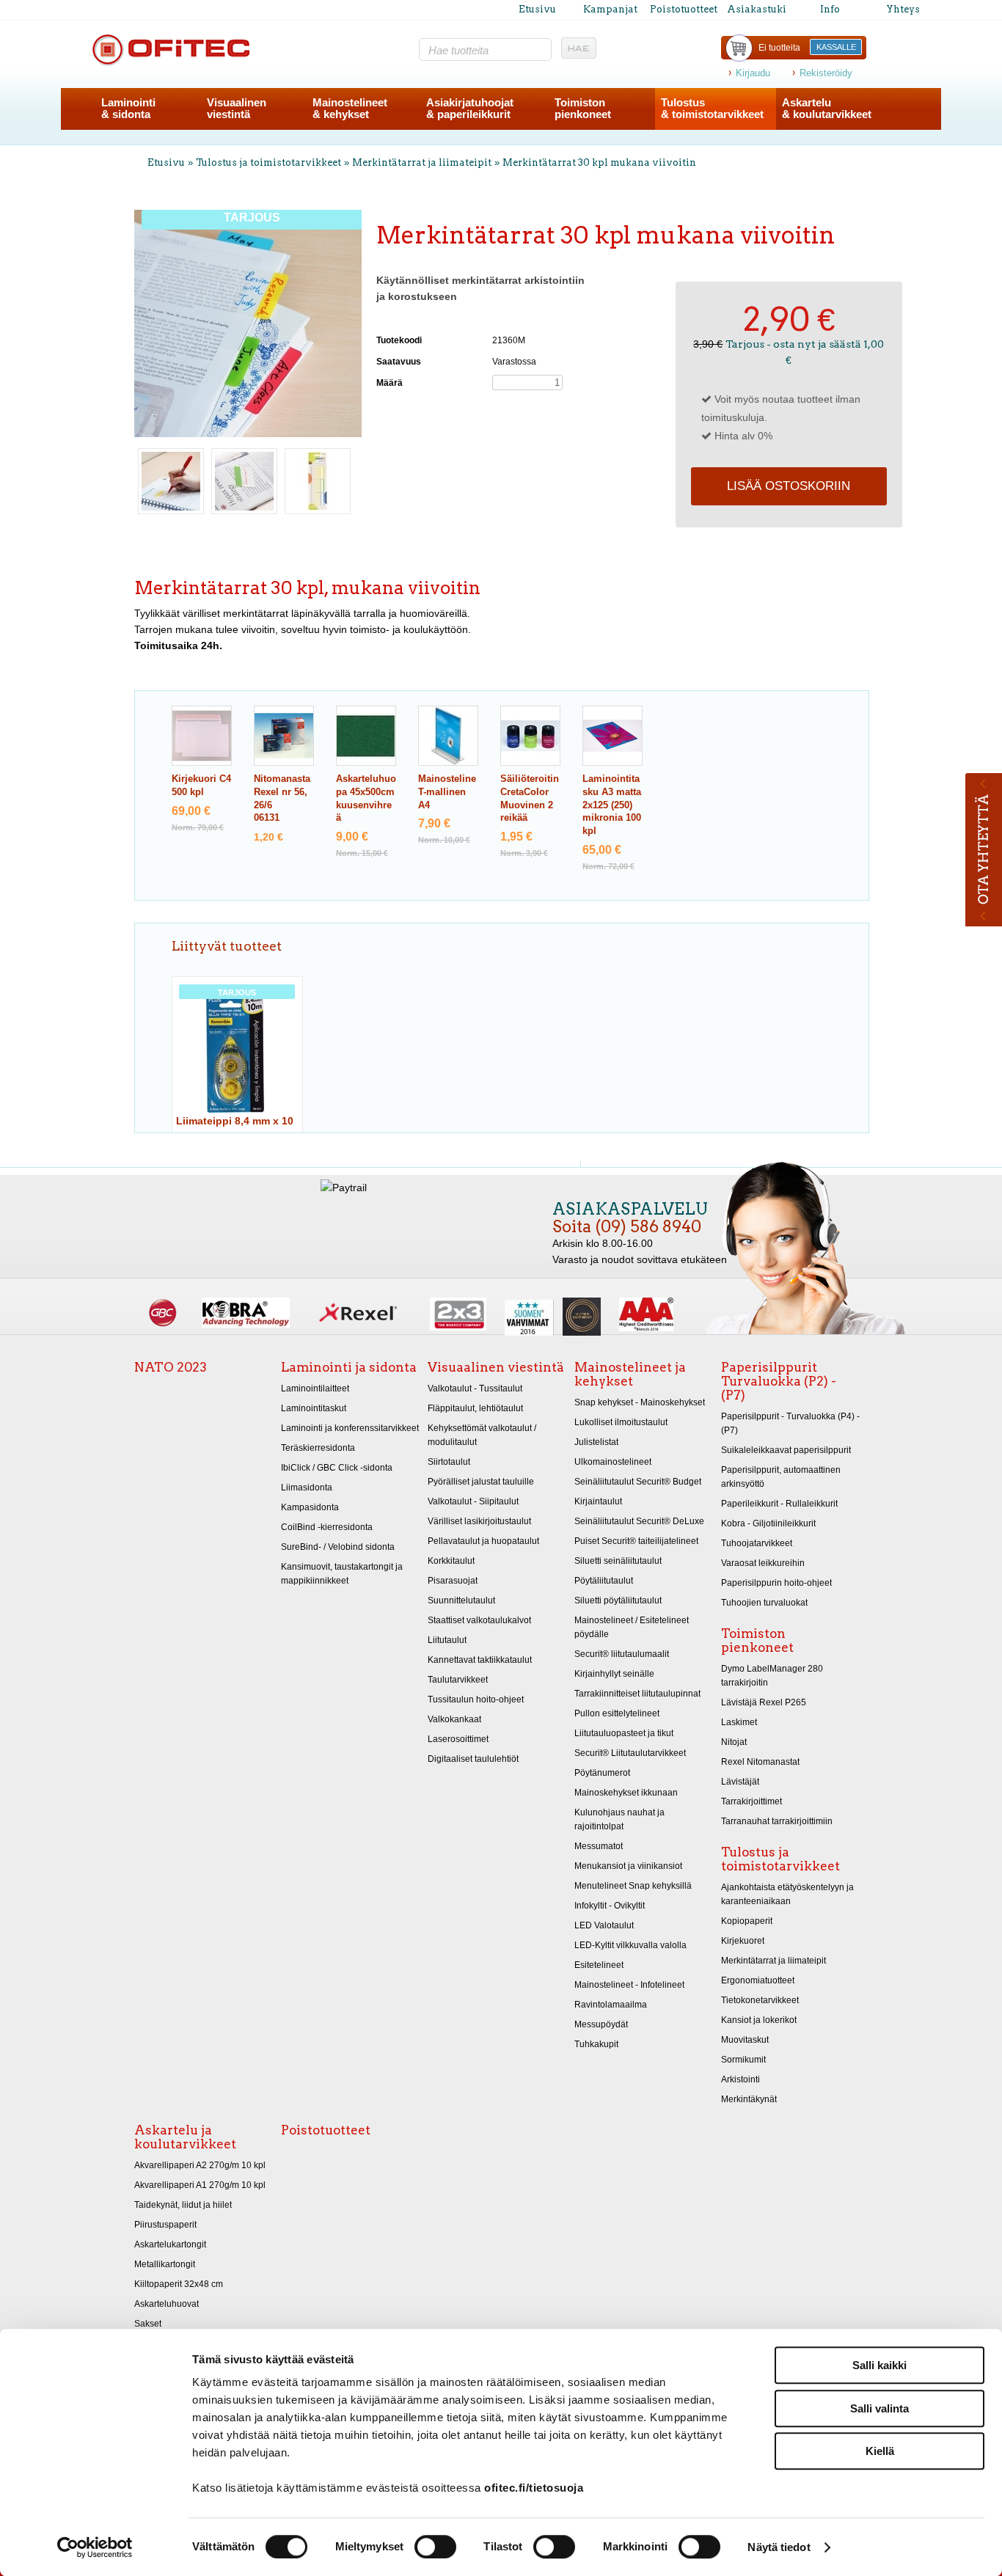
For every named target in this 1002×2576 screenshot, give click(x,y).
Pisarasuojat (453, 1581)
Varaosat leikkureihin (763, 1563)
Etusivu (537, 9)
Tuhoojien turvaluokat (764, 1603)
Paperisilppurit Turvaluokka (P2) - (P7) (779, 1381)
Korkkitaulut (451, 1561)
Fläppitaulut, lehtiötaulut (475, 1408)
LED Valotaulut (604, 1925)
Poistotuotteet (684, 9)
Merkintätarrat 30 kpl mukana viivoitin (599, 162)
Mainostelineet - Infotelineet (629, 1985)
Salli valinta (880, 2408)
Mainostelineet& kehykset (350, 108)
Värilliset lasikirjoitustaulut (479, 1521)
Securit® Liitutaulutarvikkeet (630, 1753)
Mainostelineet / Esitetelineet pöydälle (632, 1627)
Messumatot (599, 1846)
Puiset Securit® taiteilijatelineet (636, 1541)
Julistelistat (596, 1442)
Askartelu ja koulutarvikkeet (185, 2137)
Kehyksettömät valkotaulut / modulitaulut (482, 1435)
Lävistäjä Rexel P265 (764, 1702)
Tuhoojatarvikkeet (757, 1543)
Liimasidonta (307, 1488)
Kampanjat (610, 9)
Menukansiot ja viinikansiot (628, 1866)
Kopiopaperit (747, 1921)
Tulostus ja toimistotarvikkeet (268, 162)
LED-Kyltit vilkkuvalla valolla (630, 1945)
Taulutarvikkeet (458, 1680)
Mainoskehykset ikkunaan (626, 1793)
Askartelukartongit (170, 2244)
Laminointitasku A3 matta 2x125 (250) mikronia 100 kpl (612, 805)
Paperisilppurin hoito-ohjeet (776, 1583)
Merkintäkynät (749, 2099)
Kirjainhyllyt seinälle (614, 1674)
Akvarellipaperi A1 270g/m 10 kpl (200, 2185)
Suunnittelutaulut (461, 1600)
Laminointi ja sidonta (349, 1367)
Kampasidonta (310, 1507)
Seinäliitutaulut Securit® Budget (638, 1482)
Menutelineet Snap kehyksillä (633, 1886)
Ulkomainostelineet (613, 1462)
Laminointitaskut (314, 1408)
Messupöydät (601, 2024)
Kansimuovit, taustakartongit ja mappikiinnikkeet (342, 1574)
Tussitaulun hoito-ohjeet (476, 1699)
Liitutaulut (447, 1640)
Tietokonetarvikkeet (760, 2000)
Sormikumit (743, 2060)
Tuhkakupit (596, 2044)
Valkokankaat (454, 1719)
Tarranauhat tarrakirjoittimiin (777, 1821)
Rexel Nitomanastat (760, 1762)
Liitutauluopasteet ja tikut (624, 1733)
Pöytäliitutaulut (604, 1581)
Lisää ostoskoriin (789, 486)
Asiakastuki (757, 9)
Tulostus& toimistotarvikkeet (712, 108)
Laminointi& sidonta (128, 108)
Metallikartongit (165, 2264)
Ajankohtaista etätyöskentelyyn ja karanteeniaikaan (787, 1894)
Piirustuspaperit (165, 2225)
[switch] (435, 2547)
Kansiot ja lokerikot (759, 2020)
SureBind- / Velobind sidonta (338, 1547)
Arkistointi (740, 2079)
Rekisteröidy (826, 73)
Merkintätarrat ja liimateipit (422, 162)
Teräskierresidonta (318, 1448)
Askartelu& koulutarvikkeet (827, 108)
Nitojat (734, 1742)
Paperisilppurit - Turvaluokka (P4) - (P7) (790, 1423)
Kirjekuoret (743, 1941)
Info (830, 9)
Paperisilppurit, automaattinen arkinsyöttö (781, 1477)
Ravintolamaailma (611, 2005)
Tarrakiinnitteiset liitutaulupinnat (637, 1694)
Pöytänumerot (602, 1773)
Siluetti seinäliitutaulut (618, 1561)
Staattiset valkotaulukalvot (479, 1620)
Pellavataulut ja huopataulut (483, 1541)
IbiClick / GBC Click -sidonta (337, 1468)
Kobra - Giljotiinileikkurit (768, 1523)
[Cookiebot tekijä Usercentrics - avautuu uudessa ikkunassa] (95, 2547)
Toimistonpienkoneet (583, 108)
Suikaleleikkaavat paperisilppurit (786, 1450)
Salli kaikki (880, 2365)
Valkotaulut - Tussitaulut (475, 1388)
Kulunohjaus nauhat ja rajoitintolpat (619, 1819)
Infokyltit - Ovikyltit (610, 1906)
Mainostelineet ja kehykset (630, 1374)
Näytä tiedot (779, 2547)
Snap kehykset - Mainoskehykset (640, 1402)
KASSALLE (836, 47)
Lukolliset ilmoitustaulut (621, 1422)
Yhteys (903, 9)
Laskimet (739, 1722)
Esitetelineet (599, 1965)
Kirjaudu (753, 73)
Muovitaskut (745, 2040)
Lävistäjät (740, 1782)
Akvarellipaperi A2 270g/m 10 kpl (200, 2165)
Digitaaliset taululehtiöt (473, 1759)
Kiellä (880, 2451)
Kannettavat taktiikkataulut (480, 1660)
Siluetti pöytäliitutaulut (618, 1600)
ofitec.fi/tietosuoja (534, 2488)
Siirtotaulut (449, 1462)
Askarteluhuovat (167, 2304)
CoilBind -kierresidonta (327, 1527)
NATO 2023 (171, 1367)
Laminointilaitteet (315, 1388)
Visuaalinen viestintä (496, 1367)
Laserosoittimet (458, 1739)
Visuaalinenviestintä (237, 108)
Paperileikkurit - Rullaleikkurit (779, 1504)
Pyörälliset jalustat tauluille (481, 1482)
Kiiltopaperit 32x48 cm (179, 2284)
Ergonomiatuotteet (758, 1980)
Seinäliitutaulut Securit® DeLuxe (639, 1521)
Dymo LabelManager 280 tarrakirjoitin (772, 1676)
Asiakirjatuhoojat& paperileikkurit (470, 108)
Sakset (148, 2324)
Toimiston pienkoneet (757, 1640)
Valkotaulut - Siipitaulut (473, 1501)
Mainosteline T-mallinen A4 (447, 792)
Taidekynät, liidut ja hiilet (183, 2205)
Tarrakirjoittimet (751, 1801)
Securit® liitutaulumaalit (622, 1654)
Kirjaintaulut (598, 1501)
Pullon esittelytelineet (617, 1713)
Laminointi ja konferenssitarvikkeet (350, 1428)
